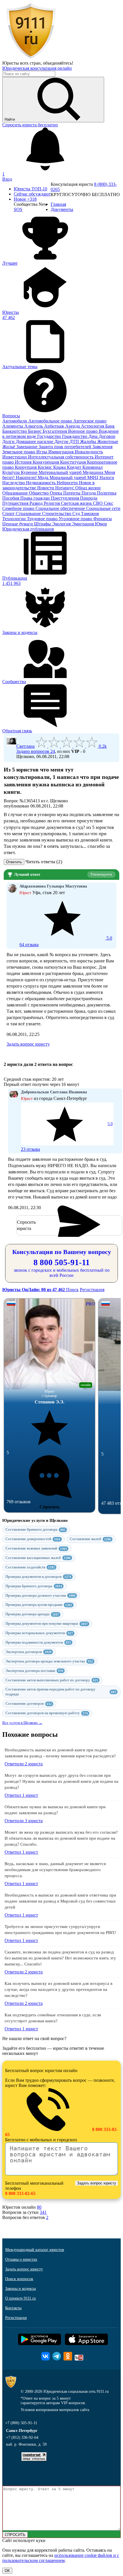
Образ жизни (88, 488)
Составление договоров (29, 1703)
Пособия (11, 498)
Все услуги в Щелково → (22, 1723)
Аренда (73, 426)
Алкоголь (34, 426)
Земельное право (19, 452)
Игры (42, 452)
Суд (77, 514)
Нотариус (65, 488)
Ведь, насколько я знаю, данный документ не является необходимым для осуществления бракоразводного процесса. (55, 1870)
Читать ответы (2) (44, 862)
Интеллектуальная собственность (61, 457)
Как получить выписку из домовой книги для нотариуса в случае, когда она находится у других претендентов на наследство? (58, 1989)
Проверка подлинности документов (38, 1642)
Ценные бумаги (18, 524)
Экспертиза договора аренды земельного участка (49, 1661)
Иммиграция (61, 452)
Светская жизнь (77, 503)
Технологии (15, 519)
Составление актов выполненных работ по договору (52, 1680)
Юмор (101, 524)
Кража (60, 467)
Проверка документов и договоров (38, 1577)
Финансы (103, 519)
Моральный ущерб (68, 477)
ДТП (75, 441)
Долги (9, 441)
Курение (30, 472)
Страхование (29, 514)
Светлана (25, 746)
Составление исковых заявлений (36, 1548)
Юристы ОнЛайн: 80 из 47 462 (34, 1290)
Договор (107, 436)
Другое (62, 441)
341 (43, 2212)
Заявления (102, 447)
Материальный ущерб (61, 472)
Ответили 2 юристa (24, 1764)
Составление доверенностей (33, 1539)
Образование (16, 493)
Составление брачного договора (35, 1529)
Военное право (83, 431)
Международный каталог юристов (35, 2250)
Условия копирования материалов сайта (55, 2410)
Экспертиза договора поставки (34, 1671)
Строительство (57, 514)
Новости (46, 488)
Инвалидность (89, 452)
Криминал (93, 467)
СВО (98, 503)
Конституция (74, 462)
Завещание (27, 447)
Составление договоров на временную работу (47, 1713)
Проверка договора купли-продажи (39, 1605)
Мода (44, 477)
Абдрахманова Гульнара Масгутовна (53, 886)
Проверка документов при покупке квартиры (47, 1623)
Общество (39, 493)
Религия (52, 503)
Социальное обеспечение (61, 508)
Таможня (90, 514)
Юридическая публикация (28, 529)
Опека (56, 493)
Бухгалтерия (55, 431)
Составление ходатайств (30, 1567)
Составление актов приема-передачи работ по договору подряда (61, 1692)
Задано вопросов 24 (36, 751)
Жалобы (89, 441)
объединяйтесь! (58, 63)
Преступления (66, 498)
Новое (25, 199)
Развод (37, 503)
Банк (110, 426)
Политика (107, 493)
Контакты (13, 2308)
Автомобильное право (51, 421)
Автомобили (15, 421)
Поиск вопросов (19, 2279)
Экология (62, 524)
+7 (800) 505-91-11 (21, 2423)
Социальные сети (103, 508)
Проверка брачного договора (34, 1586)
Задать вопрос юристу (28, 1044)
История (24, 462)
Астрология (93, 426)
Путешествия (16, 503)
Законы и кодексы (20, 2289)
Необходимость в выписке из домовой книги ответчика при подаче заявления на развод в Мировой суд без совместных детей (60, 1901)
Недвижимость (41, 483)
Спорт (9, 514)
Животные (108, 441)
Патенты (72, 493)
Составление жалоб (90, 1539)
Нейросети (68, 483)
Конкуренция (46, 462)
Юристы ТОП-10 (30, 189)
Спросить (49, 1507)
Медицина (94, 472)
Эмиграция (83, 524)
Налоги (107, 477)
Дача (94, 436)
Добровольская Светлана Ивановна (54, 1092)
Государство (50, 436)
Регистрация (92, 1290)
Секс (109, 503)
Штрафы (43, 524)
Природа (89, 498)
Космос (45, 467)
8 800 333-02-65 (20, 2193)
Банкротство (15, 431)
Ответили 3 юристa (24, 1821)
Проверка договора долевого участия (40, 1595)
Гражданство (75, 436)
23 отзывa (67, 1137)
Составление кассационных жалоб (38, 1558)
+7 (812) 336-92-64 (22, 2438)
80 (39, 2207)
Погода (89, 493)
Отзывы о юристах (21, 2259)
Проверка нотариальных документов (39, 1633)
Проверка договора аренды (32, 1614)
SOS (18, 209)
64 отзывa (66, 941)
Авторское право (90, 421)
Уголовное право (76, 519)
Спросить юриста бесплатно (30, 125)
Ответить (14, 862)
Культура (12, 472)
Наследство (14, 483)
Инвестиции (15, 457)
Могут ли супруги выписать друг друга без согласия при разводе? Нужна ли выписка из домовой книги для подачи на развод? (61, 1781)
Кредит (75, 467)
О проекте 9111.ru (20, 2298)
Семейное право (19, 508)
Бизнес (35, 431)
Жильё (9, 447)
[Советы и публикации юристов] (31, 58)
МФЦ (93, 477)
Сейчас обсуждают (32, 194)
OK (7, 2571)
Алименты (13, 426)
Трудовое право (43, 519)
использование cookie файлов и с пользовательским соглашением (61, 2558)
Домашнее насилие (35, 441)
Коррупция (26, 467)
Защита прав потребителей (66, 447)
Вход (7, 179)
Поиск (72, 1290)
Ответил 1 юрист (21, 1795)
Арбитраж (55, 426)
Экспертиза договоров (28, 1652)
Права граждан (36, 498)
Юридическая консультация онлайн (37, 68)
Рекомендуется (101, 874)
